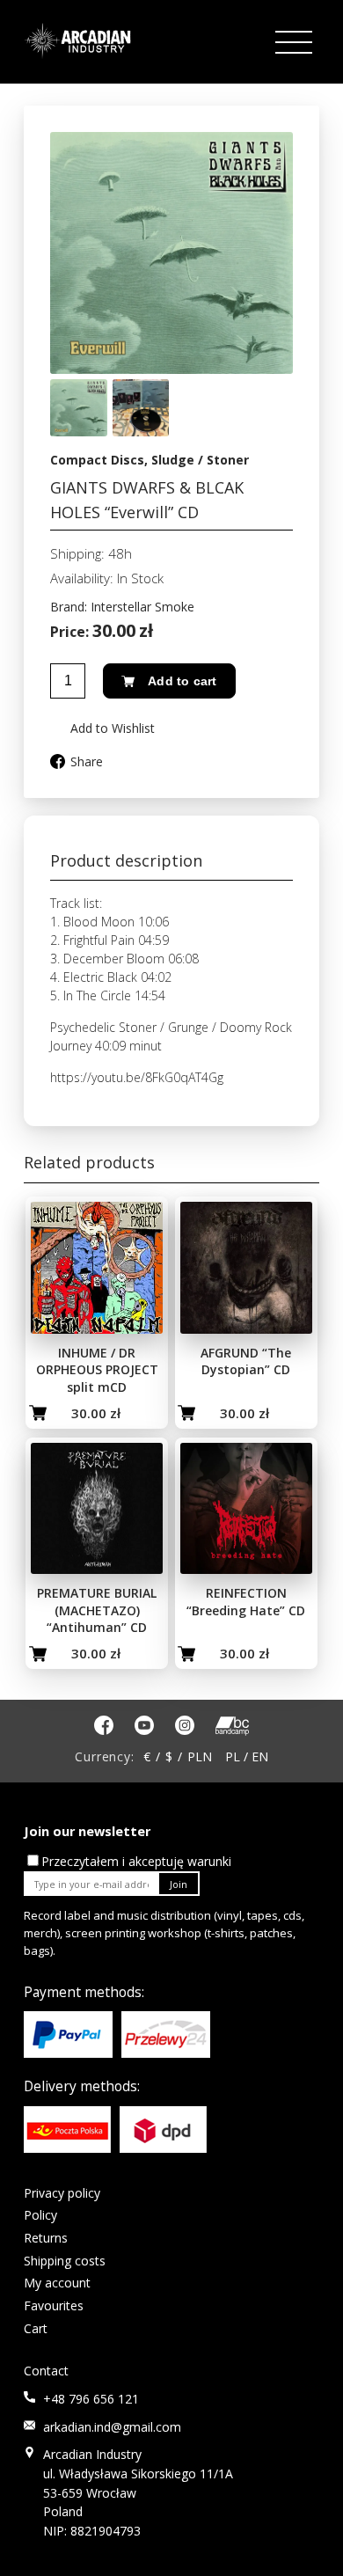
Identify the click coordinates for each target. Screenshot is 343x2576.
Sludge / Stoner (200, 460)
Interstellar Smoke (142, 607)
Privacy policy (62, 2193)
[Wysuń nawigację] (296, 43)
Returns (46, 2238)
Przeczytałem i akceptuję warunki (136, 1861)
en (260, 1756)
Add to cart (182, 681)
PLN (200, 1756)
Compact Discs (97, 460)
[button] (102, 728)
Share (87, 761)
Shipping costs (65, 2261)
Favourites (54, 2305)
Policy (40, 2215)
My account (57, 2283)
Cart (36, 2328)
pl (233, 1756)
